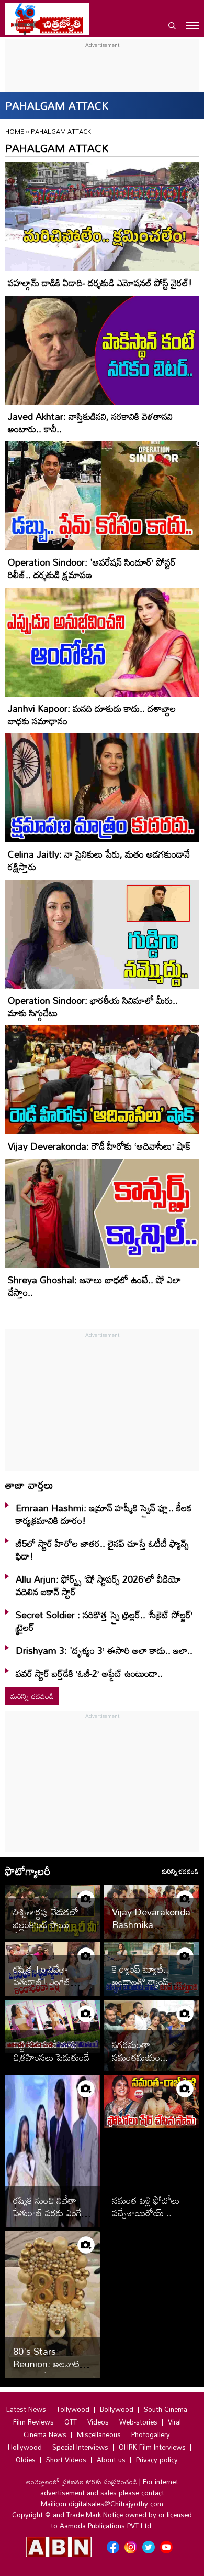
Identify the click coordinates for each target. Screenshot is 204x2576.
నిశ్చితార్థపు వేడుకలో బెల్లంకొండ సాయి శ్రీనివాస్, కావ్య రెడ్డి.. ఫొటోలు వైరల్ (46, 1931)
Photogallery (151, 2434)
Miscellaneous (99, 2434)
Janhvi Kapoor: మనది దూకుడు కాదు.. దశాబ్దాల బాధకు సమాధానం (92, 715)
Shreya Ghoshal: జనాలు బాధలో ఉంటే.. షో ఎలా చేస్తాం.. (94, 1286)
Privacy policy (157, 2460)
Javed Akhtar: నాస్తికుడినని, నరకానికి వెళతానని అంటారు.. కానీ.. (90, 423)
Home (15, 131)
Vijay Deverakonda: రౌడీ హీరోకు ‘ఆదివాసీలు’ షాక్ (99, 1146)
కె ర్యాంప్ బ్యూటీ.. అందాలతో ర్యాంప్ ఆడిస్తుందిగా (140, 1982)
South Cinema (166, 2409)
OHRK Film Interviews (152, 2447)
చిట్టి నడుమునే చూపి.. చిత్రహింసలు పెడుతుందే (51, 2051)
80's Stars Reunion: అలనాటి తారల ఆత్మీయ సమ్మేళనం (46, 2370)
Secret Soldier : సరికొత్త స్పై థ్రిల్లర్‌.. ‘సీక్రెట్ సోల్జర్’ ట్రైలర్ (104, 1621)
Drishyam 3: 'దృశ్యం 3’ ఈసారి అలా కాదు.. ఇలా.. (104, 1650)
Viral (174, 2422)
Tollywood (73, 2409)
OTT (71, 2422)
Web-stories (138, 2422)
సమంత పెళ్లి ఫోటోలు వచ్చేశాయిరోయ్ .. (146, 2206)
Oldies (26, 2460)
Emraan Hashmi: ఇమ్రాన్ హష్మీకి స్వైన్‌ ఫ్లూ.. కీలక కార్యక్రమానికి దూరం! (104, 1514)
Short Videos (66, 2460)
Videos (98, 2422)
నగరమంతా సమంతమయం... (140, 2051)
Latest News (26, 2409)
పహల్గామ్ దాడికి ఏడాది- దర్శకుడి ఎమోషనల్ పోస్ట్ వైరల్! (100, 283)
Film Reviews (33, 2422)
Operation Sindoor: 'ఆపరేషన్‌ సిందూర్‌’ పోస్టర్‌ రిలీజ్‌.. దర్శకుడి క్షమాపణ (92, 568)
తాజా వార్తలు (29, 1485)
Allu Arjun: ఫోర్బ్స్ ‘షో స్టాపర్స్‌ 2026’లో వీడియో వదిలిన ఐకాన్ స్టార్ (98, 1585)
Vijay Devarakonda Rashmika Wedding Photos (151, 1924)
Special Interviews (80, 2447)
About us (111, 2460)
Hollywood (25, 2447)
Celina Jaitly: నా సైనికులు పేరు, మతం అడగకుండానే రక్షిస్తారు (99, 860)
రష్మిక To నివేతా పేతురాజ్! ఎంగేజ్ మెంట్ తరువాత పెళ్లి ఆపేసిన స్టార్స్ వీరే (46, 1988)
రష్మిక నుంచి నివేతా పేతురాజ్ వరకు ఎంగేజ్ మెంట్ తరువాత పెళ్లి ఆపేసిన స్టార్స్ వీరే (50, 2219)
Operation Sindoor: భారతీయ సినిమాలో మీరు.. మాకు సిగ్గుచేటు (93, 1006)
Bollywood (117, 2409)
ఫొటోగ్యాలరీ (28, 1871)
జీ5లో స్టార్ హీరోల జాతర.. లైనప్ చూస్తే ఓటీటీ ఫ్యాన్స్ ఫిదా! (102, 1550)
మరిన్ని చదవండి (32, 1696)
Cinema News (45, 2434)
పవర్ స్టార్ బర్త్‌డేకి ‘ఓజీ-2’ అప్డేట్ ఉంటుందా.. (89, 1673)
